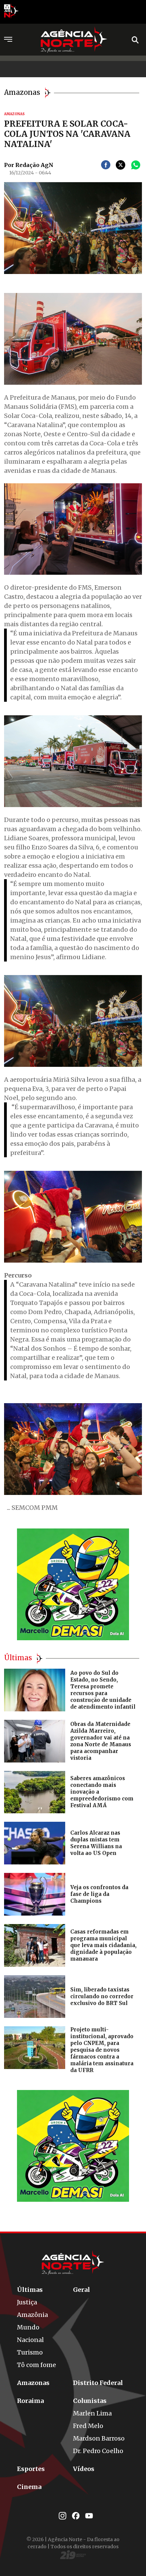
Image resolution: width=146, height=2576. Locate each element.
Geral (81, 2290)
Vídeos (84, 2469)
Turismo (30, 2352)
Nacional (30, 2340)
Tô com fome (36, 2365)
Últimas (30, 2290)
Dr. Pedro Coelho (98, 2451)
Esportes (31, 2469)
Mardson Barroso (99, 2438)
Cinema (29, 2487)
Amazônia (32, 2315)
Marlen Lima (92, 2413)
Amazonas (33, 2383)
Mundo (28, 2327)
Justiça (27, 2302)
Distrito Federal (98, 2383)
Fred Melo (88, 2426)
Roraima (30, 2401)
